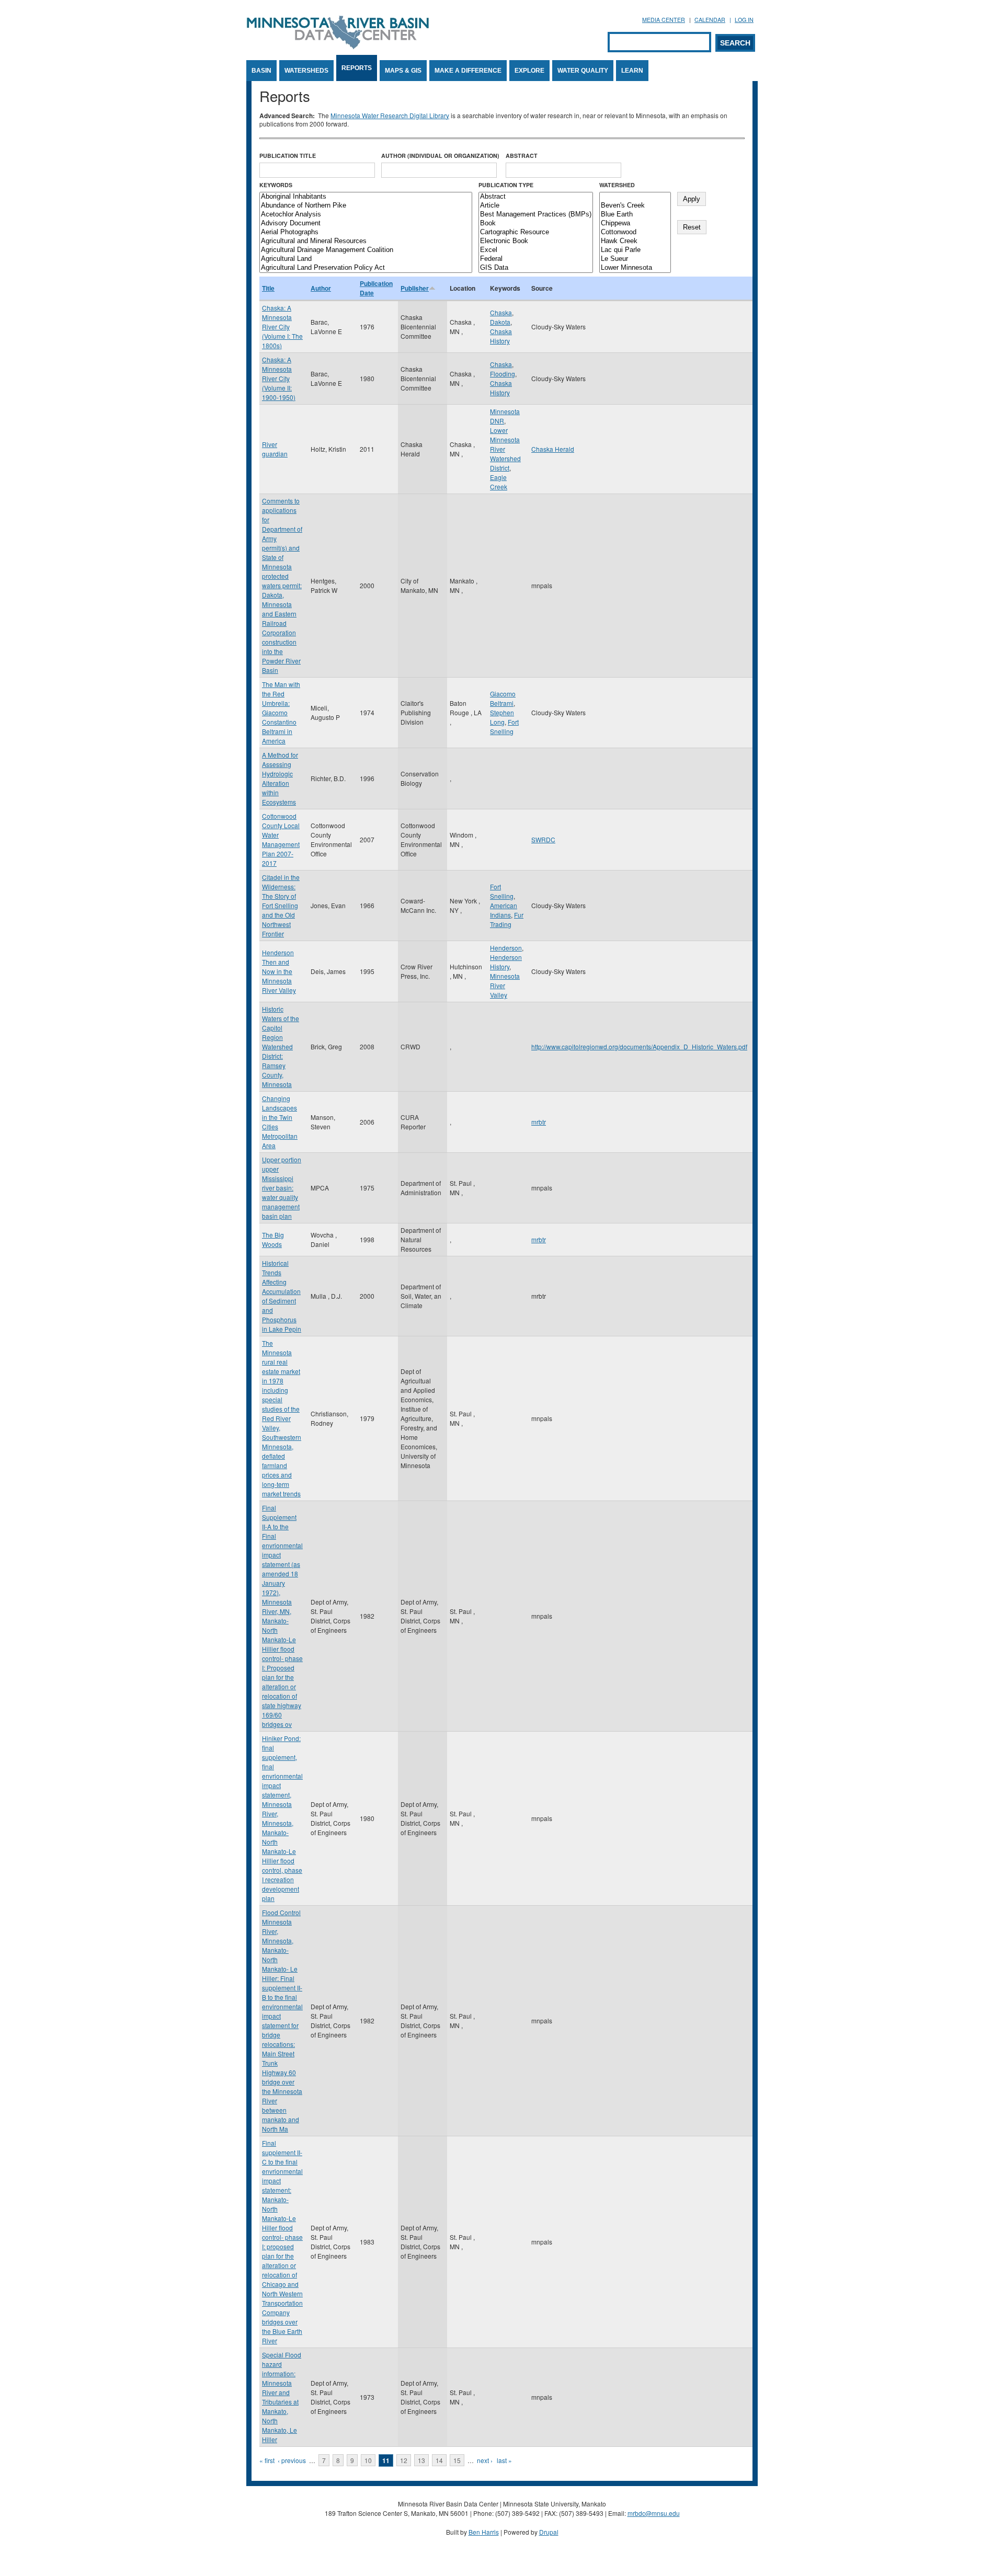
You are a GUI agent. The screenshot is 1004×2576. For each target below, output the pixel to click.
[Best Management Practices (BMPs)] (536, 215)
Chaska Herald (553, 449)
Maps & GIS (403, 71)
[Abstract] (536, 197)
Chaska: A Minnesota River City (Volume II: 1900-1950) (279, 378)
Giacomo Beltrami (503, 698)
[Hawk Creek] (635, 241)
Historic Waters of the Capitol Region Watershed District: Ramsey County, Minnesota (281, 1046)
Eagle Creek (499, 482)
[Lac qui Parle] (635, 250)
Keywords (276, 185)
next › (485, 2460)
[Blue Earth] (635, 215)
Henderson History (506, 962)
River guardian (275, 449)
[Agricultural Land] (366, 259)
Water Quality (583, 71)
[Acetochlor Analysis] (366, 215)
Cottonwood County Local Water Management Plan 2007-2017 (281, 839)
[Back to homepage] (338, 46)
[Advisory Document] (366, 224)
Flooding (503, 374)
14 (439, 2460)
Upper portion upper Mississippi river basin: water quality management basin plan (282, 1188)
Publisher (415, 288)
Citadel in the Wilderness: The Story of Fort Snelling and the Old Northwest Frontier (281, 905)
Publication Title (288, 156)
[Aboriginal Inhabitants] (366, 197)
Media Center (664, 20)
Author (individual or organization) (440, 156)
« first (267, 2460)
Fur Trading (507, 919)
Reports (357, 68)
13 (421, 2460)
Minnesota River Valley (505, 985)
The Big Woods (273, 1239)
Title (268, 288)
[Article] (536, 206)
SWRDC (543, 839)
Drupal (549, 2532)
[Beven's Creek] (635, 206)
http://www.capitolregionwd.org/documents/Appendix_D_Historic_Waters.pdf (639, 1046)
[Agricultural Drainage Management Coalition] (366, 250)
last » (504, 2460)
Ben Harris (484, 2532)
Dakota (500, 322)
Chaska (501, 312)
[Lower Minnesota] (635, 268)
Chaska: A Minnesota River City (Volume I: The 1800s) (282, 327)
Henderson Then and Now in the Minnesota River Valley (279, 971)
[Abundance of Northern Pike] (366, 206)
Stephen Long (502, 717)
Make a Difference (468, 71)
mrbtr (539, 1122)
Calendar (710, 20)
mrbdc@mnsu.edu (654, 2513)
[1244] (635, 197)
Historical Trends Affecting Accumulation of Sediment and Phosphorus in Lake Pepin (282, 1296)
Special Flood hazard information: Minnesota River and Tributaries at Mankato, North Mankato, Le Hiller (282, 2397)
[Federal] (536, 259)
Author (321, 288)
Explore (529, 71)
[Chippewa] (635, 224)
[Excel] (536, 250)
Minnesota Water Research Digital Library (390, 115)
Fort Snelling (504, 726)
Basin (261, 71)
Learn (632, 71)
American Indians (504, 910)
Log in (744, 20)
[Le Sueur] (635, 259)
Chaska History (501, 336)
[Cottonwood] (635, 232)
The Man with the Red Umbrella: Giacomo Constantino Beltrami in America (281, 712)
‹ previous (292, 2460)
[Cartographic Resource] (536, 232)
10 (368, 2460)
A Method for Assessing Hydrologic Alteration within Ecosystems (280, 778)
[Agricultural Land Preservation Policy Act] (366, 268)
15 (457, 2460)
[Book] (536, 224)
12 (404, 2460)
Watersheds (306, 71)
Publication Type (506, 185)
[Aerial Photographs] (366, 232)
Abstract (522, 156)
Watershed (617, 185)
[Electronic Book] (536, 241)
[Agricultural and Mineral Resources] (366, 241)
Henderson (506, 948)
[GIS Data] (536, 268)
